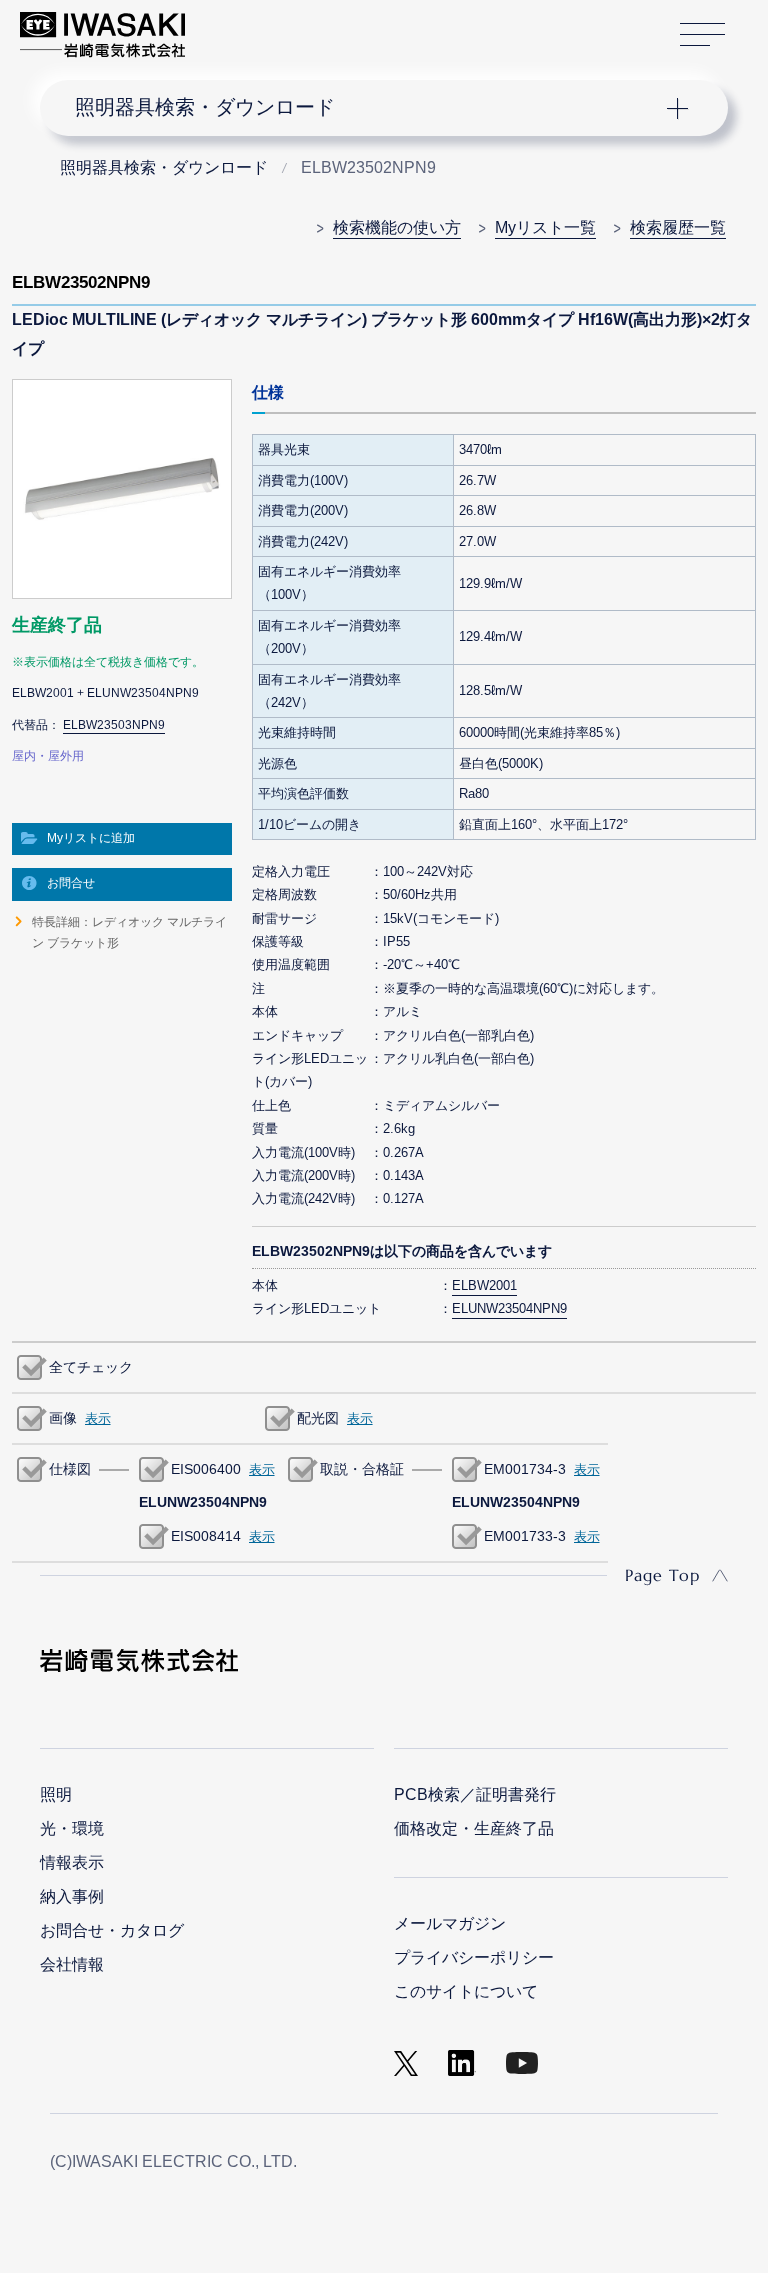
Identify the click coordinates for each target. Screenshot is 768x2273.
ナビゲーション (368, 108)
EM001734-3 (525, 1469)
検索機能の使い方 (397, 227)
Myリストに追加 (91, 838)
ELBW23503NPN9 (114, 725)
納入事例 (72, 1896)
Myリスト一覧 (545, 227)
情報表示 (72, 1862)
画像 (63, 1418)
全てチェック (91, 1367)
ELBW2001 (484, 1285)
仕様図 (70, 1469)
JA (222, 25)
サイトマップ (702, 35)
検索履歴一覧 (678, 227)
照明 (56, 1794)
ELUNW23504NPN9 (509, 1308)
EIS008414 (206, 1536)
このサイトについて (466, 1991)
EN (253, 25)
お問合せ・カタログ (112, 1930)
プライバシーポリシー (474, 1957)
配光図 (318, 1418)
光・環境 (72, 1828)
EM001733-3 (525, 1536)
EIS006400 (206, 1469)
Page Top (662, 1575)
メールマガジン (450, 1923)
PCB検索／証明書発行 (475, 1794)
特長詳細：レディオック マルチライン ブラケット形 (129, 932)
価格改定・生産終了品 (474, 1828)
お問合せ (71, 883)
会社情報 (72, 1964)
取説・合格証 (362, 1469)
